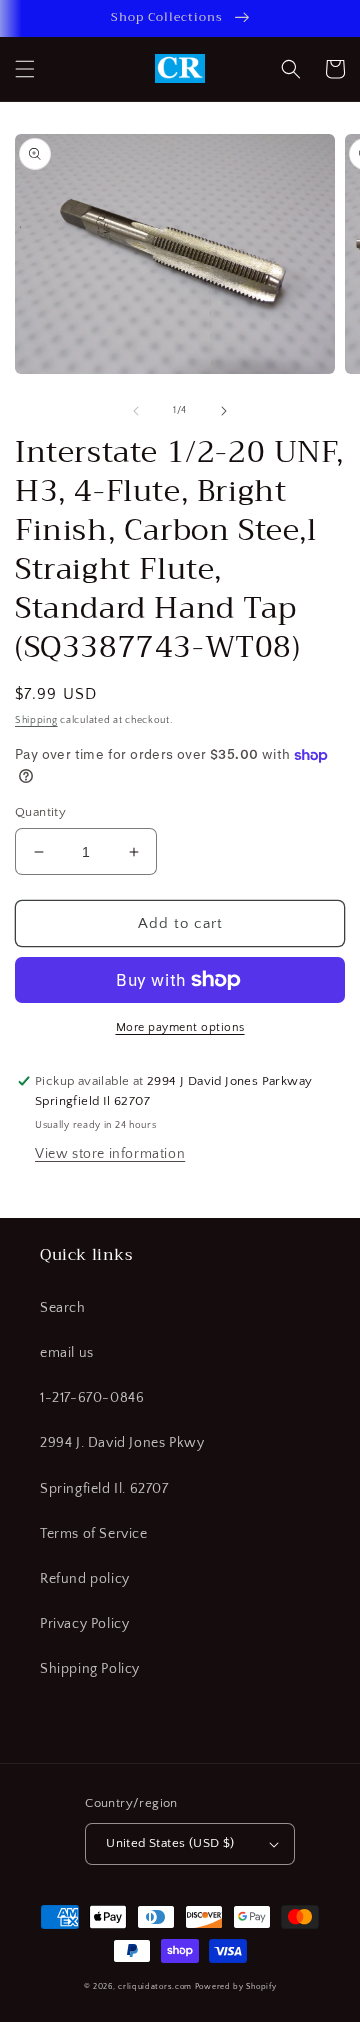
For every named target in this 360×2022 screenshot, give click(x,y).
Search (63, 1308)
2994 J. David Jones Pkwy (122, 1443)
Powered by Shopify (236, 1986)
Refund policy (85, 1579)
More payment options (180, 1027)
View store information (110, 1154)
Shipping (36, 720)
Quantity (40, 812)
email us (67, 1353)
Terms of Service (94, 1534)
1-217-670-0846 (92, 1398)
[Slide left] (136, 411)
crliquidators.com (155, 1986)
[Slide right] (224, 411)
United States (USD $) (170, 1843)
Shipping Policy (90, 1669)
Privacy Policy (84, 1624)
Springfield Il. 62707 (104, 1489)
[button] (25, 69)
